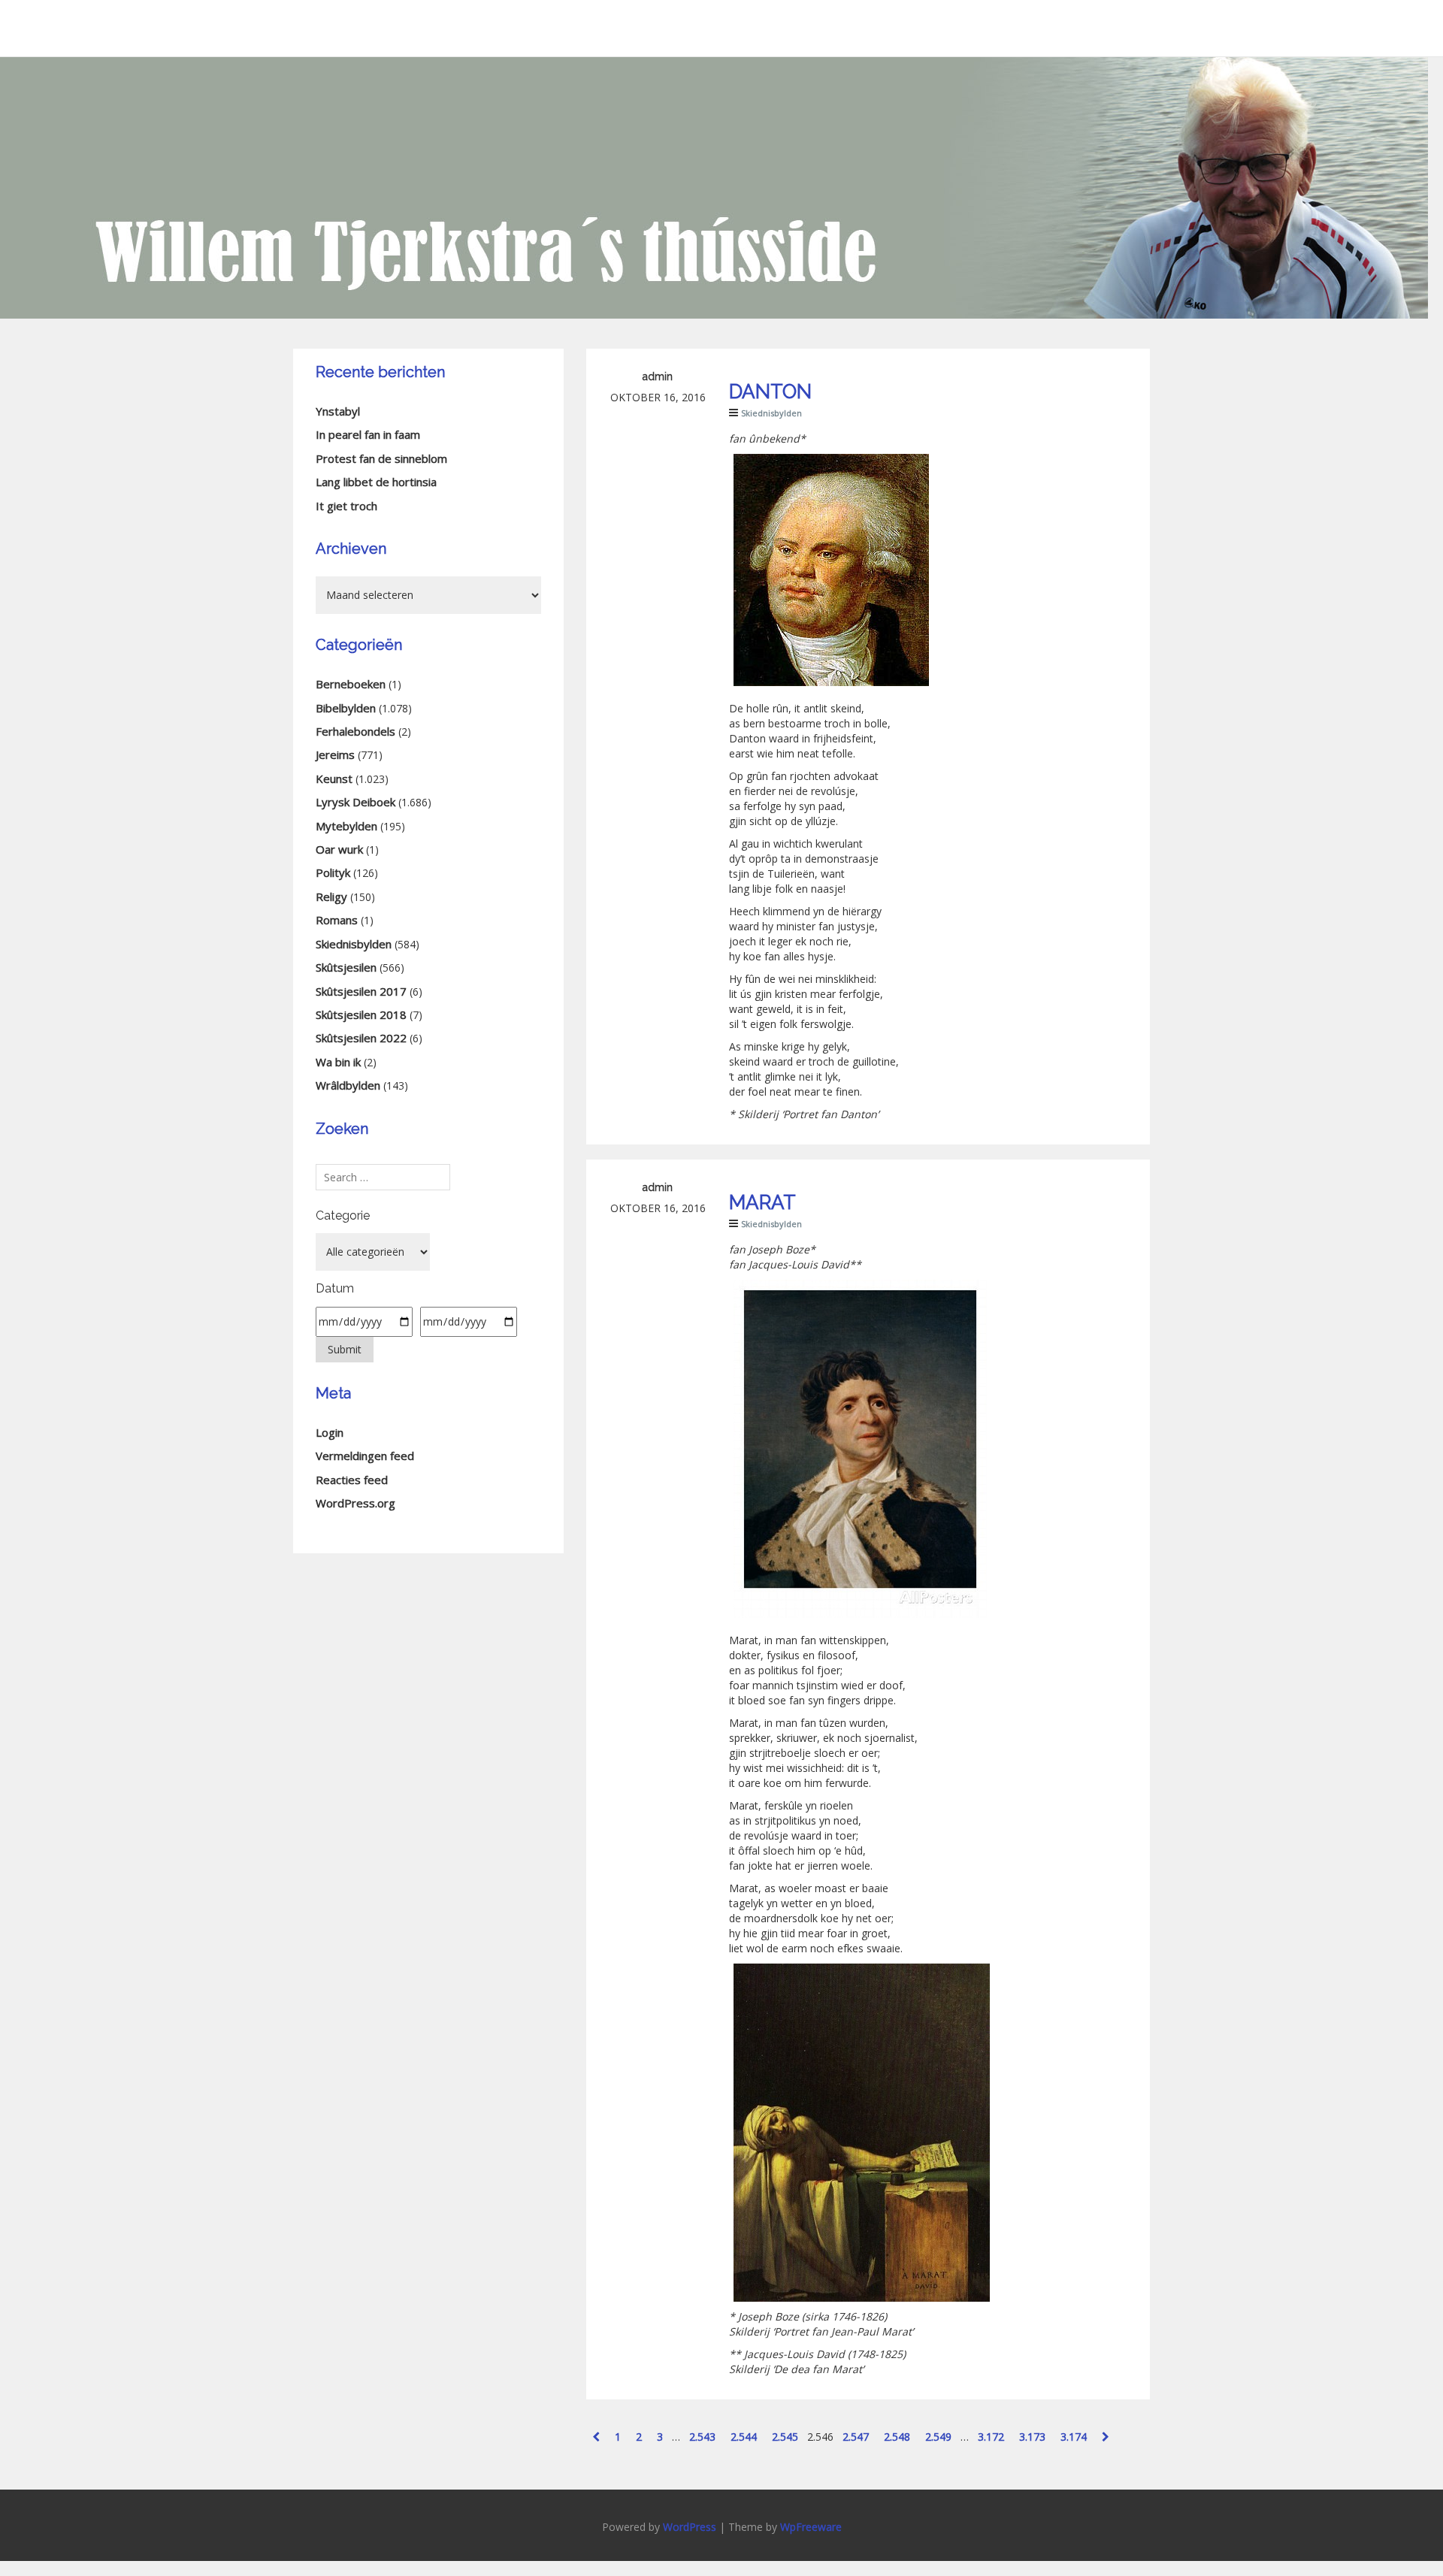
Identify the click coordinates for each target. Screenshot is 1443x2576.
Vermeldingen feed (365, 1456)
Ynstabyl (338, 411)
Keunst (334, 779)
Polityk (333, 872)
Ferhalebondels (355, 731)
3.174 (1074, 2437)
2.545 (785, 2437)
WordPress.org (355, 1503)
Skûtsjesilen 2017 (361, 991)
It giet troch (346, 506)
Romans (337, 920)
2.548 (897, 2437)
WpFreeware (811, 2527)
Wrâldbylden (348, 1085)
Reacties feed (352, 1480)
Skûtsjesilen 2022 (361, 1038)
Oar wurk (339, 849)
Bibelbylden (346, 708)
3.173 (1032, 2437)
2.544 (744, 2437)
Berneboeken (351, 684)
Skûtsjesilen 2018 (361, 1014)
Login (330, 1432)
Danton (770, 392)
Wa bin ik (338, 1062)
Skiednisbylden (771, 413)
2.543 (702, 2437)
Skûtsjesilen (346, 967)
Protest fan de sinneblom (381, 458)
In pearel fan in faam (368, 434)
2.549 (938, 2437)
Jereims (335, 754)
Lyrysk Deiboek (355, 802)
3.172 (991, 2437)
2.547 (856, 2437)
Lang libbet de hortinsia (376, 482)
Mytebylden (346, 826)
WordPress (690, 2527)
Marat (762, 1202)
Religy (331, 896)
